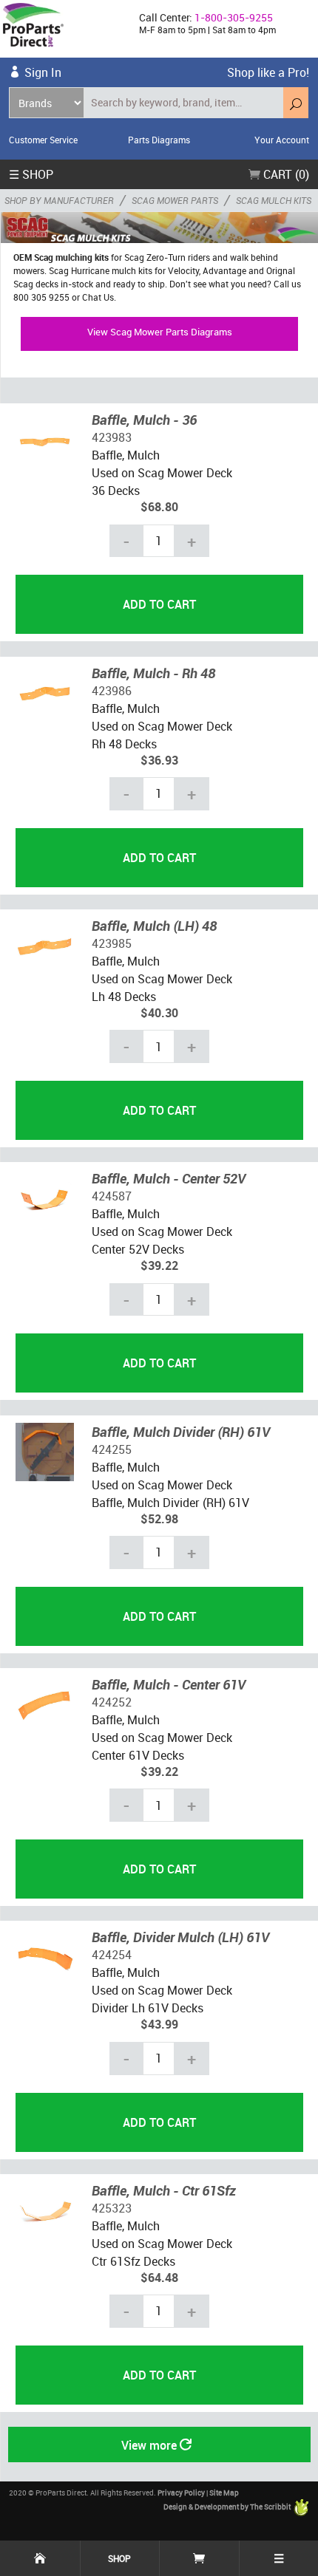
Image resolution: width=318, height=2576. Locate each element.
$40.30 (159, 1013)
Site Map (224, 2493)
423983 (112, 437)
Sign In (43, 72)
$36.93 (159, 760)
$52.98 (159, 1519)
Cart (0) (285, 174)
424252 (112, 1702)
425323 (112, 2208)
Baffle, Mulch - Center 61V (169, 1684)
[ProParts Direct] (64, 29)
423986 (112, 691)
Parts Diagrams (159, 140)
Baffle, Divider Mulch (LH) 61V (180, 1937)
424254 (112, 1955)
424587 (112, 1196)
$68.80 (159, 507)
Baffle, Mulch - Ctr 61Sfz (164, 2190)
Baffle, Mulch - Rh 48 (153, 673)
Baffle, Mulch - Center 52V (169, 1178)
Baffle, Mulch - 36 (144, 420)
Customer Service (43, 140)
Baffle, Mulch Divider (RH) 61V (181, 1432)
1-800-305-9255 (234, 17)
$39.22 (159, 1265)
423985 (112, 943)
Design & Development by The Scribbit (228, 2507)
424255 (112, 1449)
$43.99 (159, 2024)
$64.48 (159, 2278)
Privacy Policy (181, 2493)
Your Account (282, 140)
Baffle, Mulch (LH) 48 (154, 926)
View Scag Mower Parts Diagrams (160, 332)
